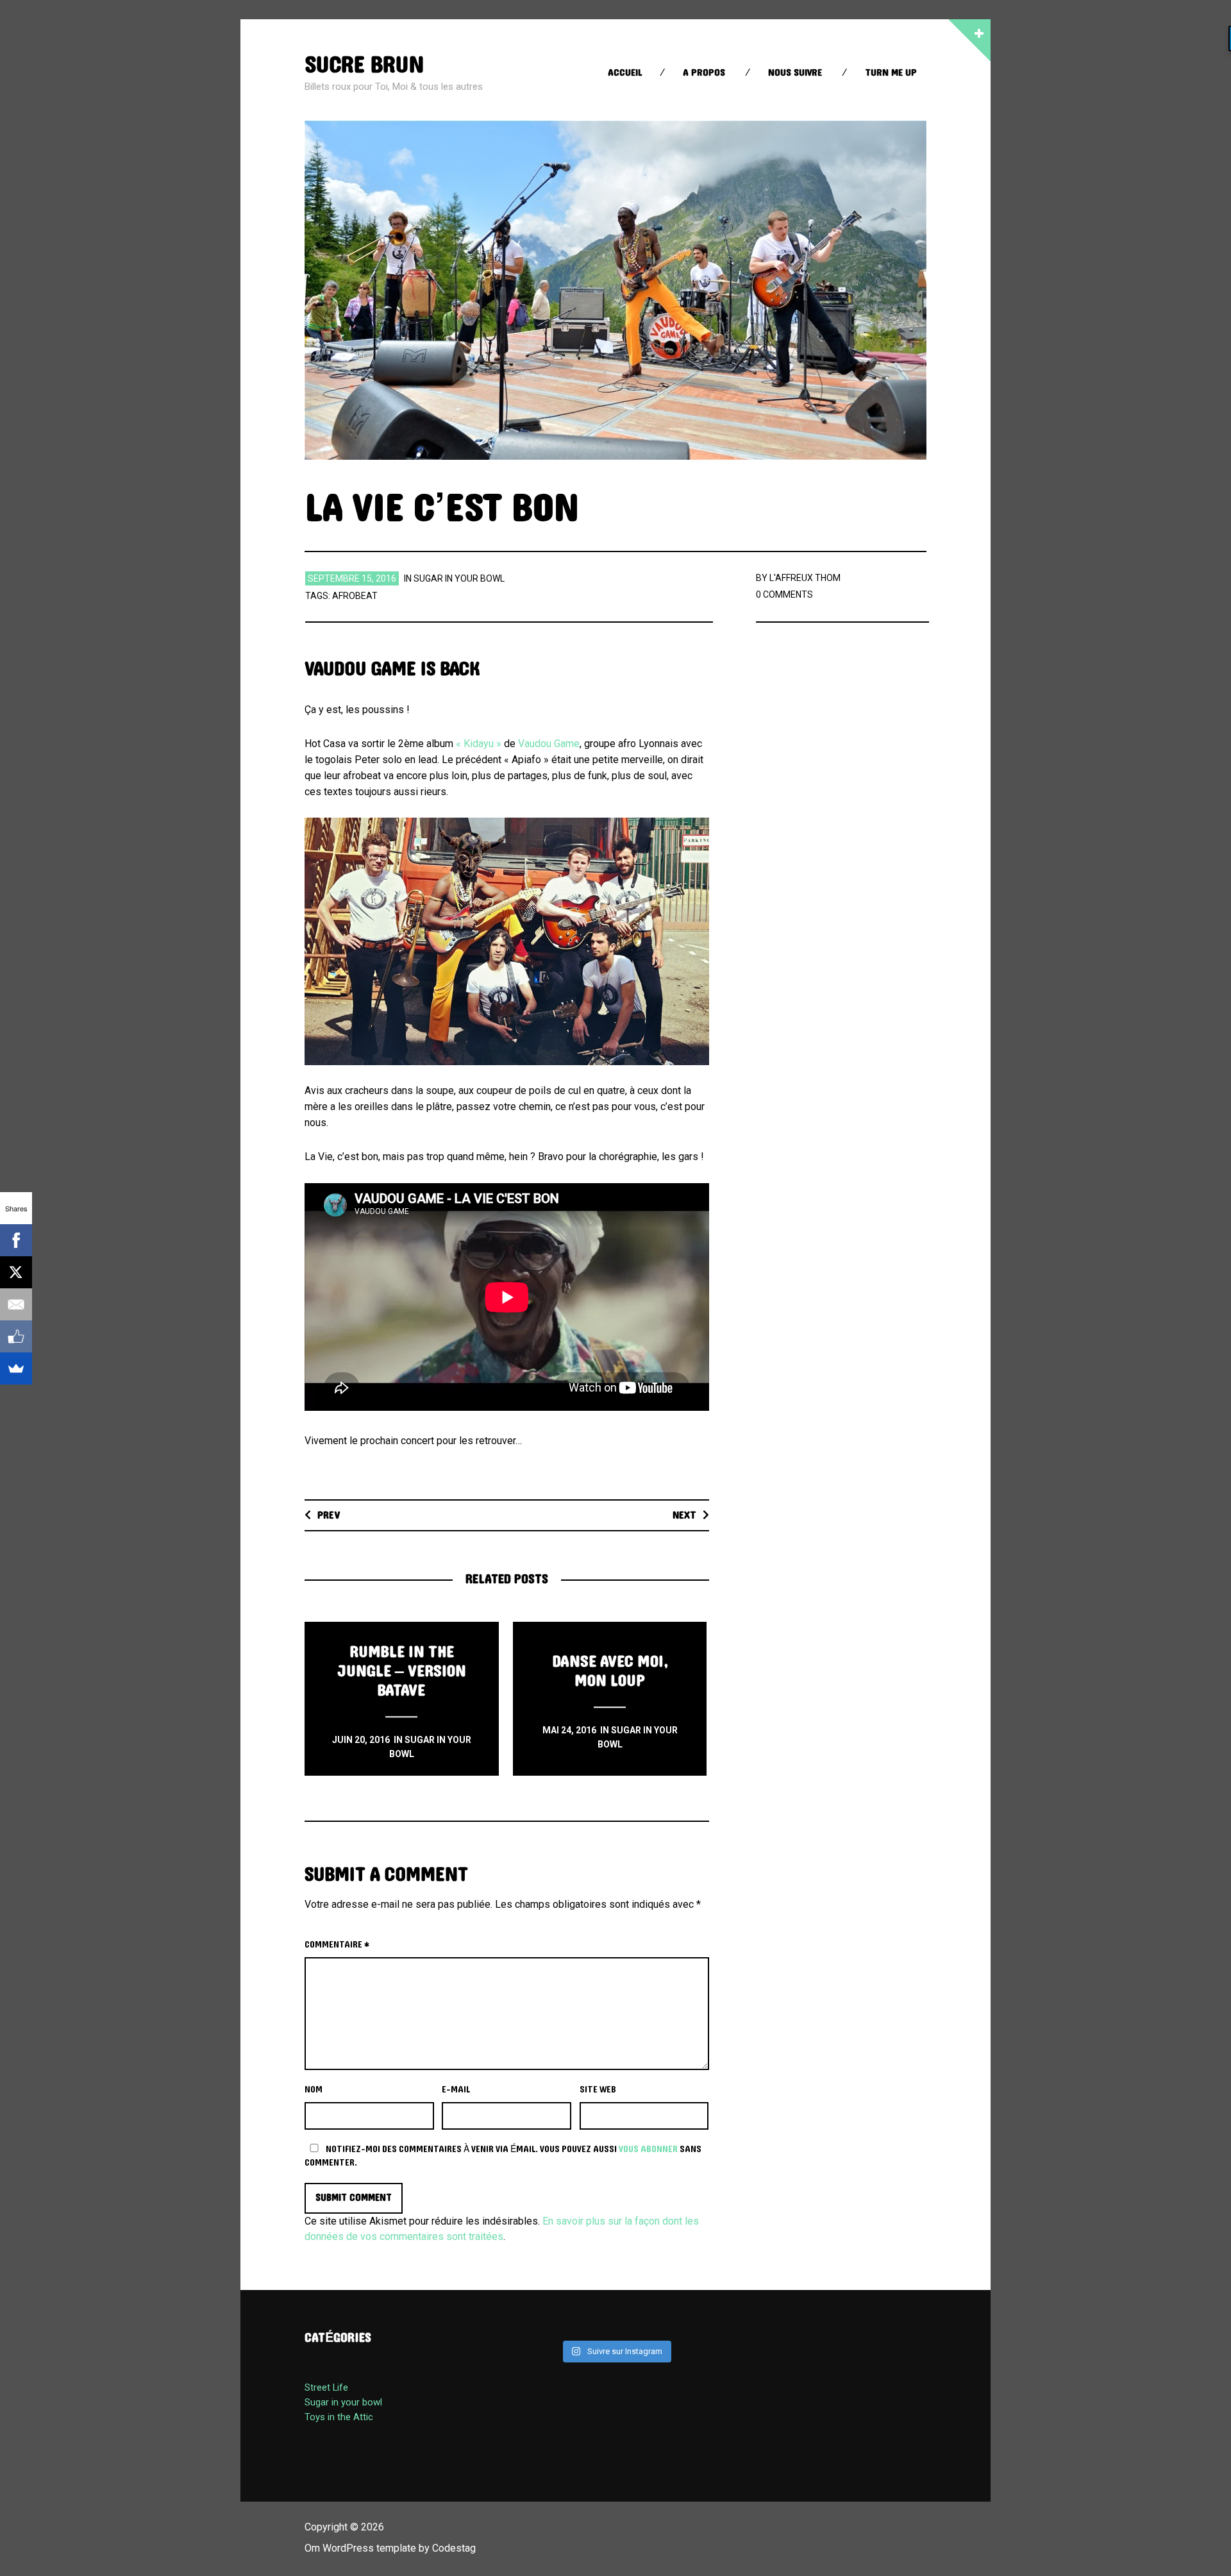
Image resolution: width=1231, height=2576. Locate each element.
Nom (314, 2090)
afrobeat (355, 596)
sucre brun (364, 65)
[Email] (16, 1304)
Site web (598, 2090)
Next (684, 1515)
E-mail (456, 2090)
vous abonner (648, 2149)
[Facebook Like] (16, 1336)
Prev (329, 1515)
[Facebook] (16, 1240)
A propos (704, 73)
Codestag (454, 2548)
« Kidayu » (479, 744)
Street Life (326, 2387)
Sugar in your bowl (459, 578)
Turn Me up (891, 73)
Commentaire (337, 1945)
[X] (16, 1272)
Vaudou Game (549, 744)
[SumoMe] (16, 1368)
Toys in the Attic (339, 2417)
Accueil (625, 73)
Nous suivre (795, 73)
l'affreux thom (805, 578)
